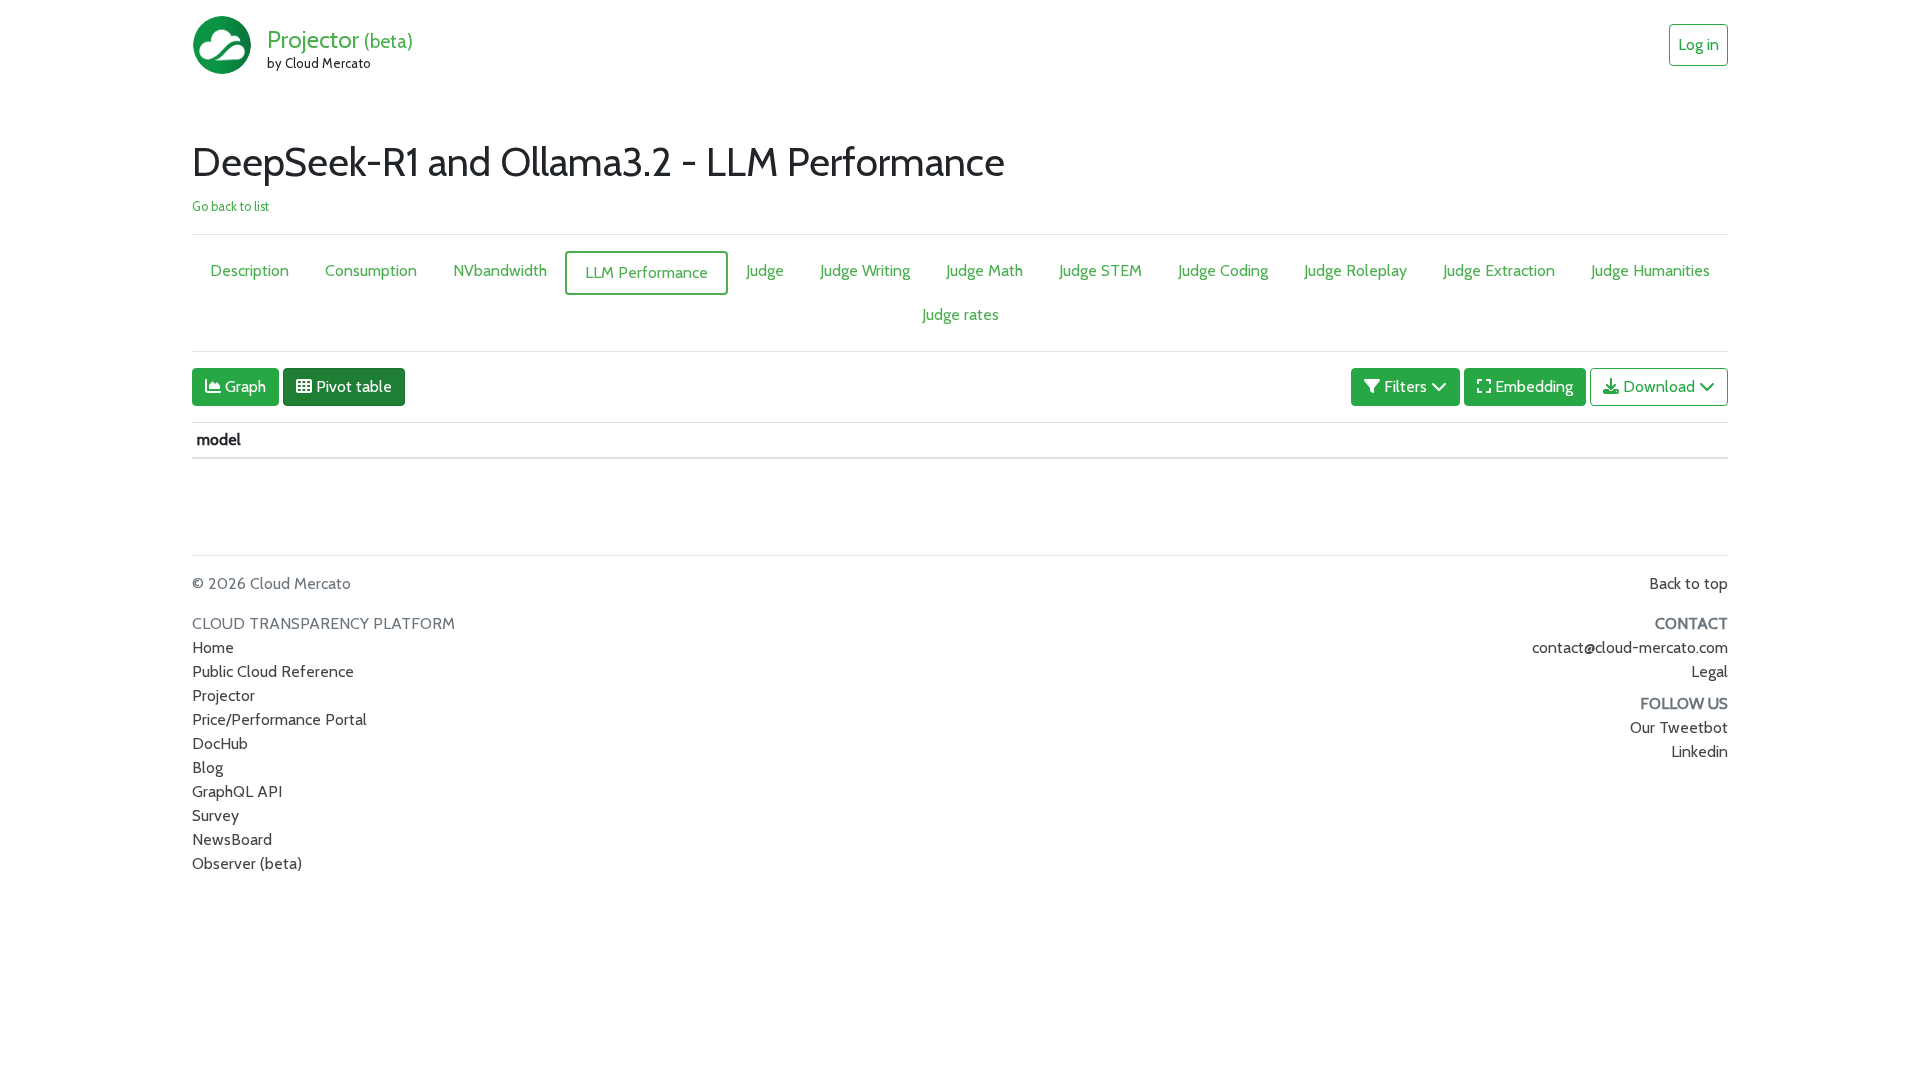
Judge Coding (1223, 270)
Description (249, 270)
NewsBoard (232, 839)
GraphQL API (237, 791)
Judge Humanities (1650, 270)
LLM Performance (646, 272)
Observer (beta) (247, 863)
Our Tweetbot (1679, 727)
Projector (340, 39)
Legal (1709, 671)
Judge (765, 270)
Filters (1405, 386)
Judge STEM (1100, 270)
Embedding (1532, 386)
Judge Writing (865, 270)
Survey (215, 815)
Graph (243, 386)
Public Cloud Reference (273, 671)
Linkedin (1699, 751)
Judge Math (984, 270)
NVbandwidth (500, 270)
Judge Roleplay (1355, 270)
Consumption (371, 270)
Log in (1698, 44)
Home (213, 647)
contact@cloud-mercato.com (1630, 647)
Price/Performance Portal (279, 719)
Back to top (1688, 583)
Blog (207, 767)
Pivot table (352, 386)
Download (1659, 386)
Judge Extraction (1499, 270)
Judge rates (960, 314)
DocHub (220, 743)
